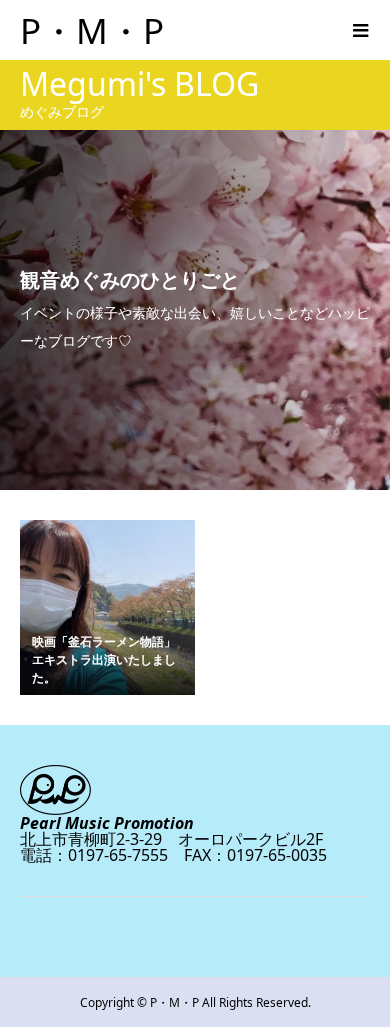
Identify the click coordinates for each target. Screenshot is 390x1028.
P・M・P (92, 30)
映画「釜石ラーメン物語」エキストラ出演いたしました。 (104, 659)
